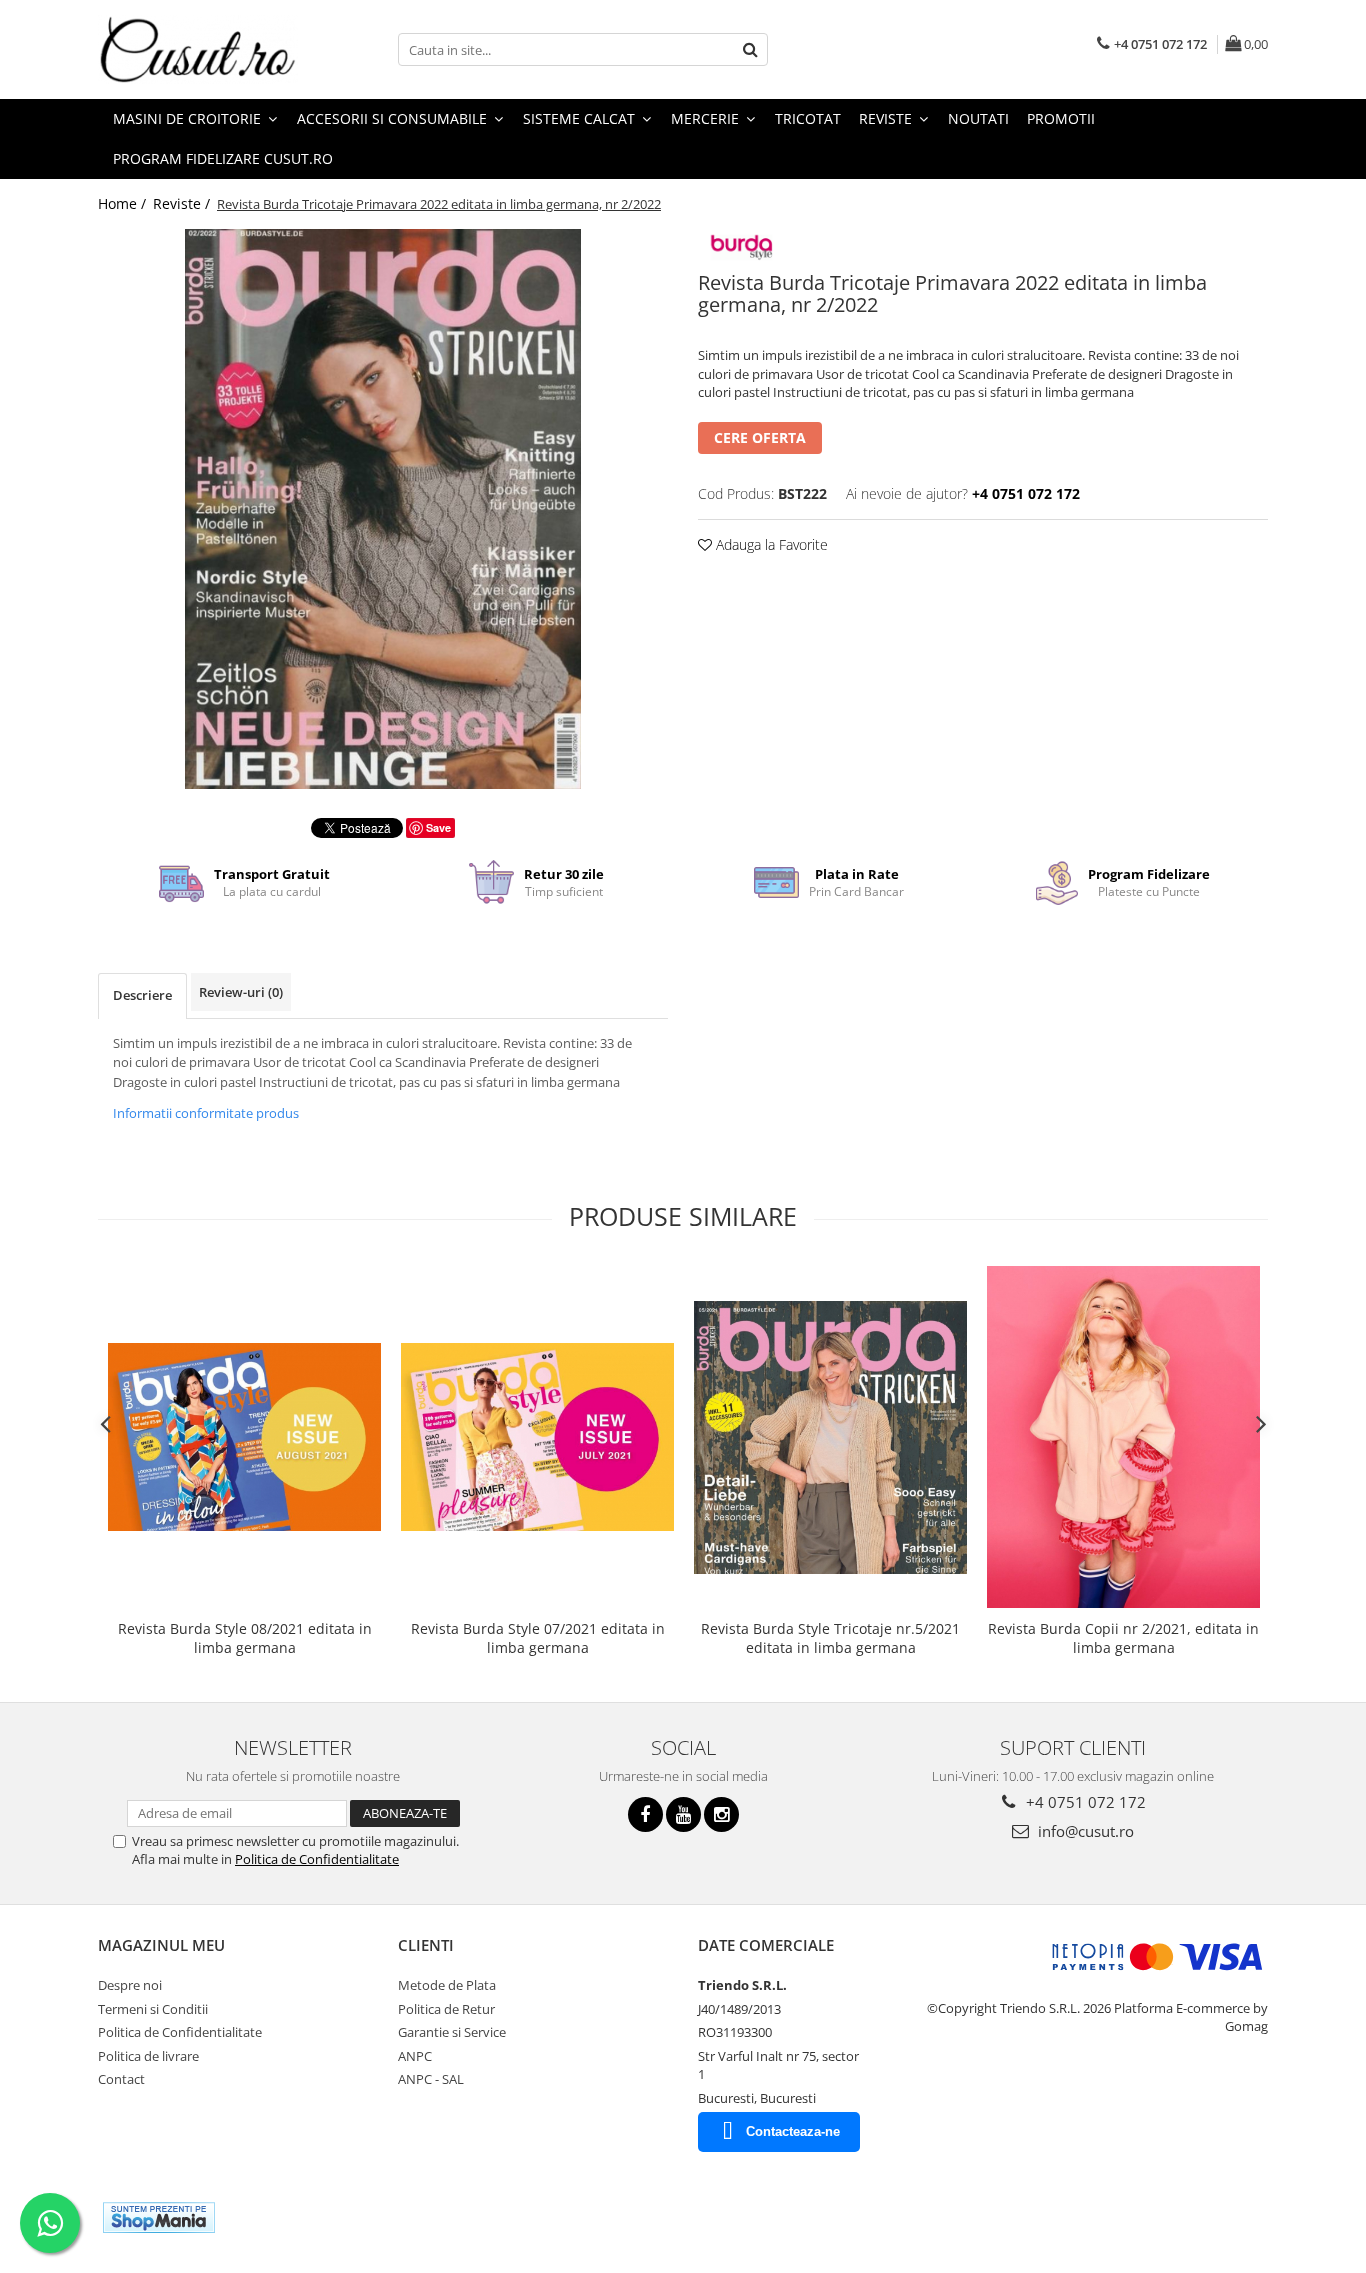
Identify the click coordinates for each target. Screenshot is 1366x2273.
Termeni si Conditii (153, 2009)
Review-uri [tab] (241, 992)
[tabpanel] (383, 509)
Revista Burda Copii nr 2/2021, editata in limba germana (1123, 1638)
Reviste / (183, 203)
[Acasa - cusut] (198, 49)
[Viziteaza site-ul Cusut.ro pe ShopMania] (159, 2217)
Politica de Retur (446, 2009)
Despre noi (130, 1985)
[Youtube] (683, 1814)
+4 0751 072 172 (1084, 1802)
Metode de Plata (447, 1985)
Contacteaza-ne (793, 2131)
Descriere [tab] (142, 995)
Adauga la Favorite (770, 544)
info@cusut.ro (1084, 1831)
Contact (121, 2079)
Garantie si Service (452, 2032)
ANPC (415, 2056)
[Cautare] (750, 49)
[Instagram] (721, 1814)
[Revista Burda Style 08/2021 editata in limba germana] (244, 1436)
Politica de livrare (148, 2056)
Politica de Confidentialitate (317, 1859)
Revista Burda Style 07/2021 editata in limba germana (538, 1638)
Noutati (978, 118)
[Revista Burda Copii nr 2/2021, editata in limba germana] (1123, 1436)
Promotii (1061, 118)
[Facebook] (645, 1814)
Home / (124, 203)
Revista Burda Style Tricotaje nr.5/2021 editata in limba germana (830, 1638)
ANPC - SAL (431, 2079)
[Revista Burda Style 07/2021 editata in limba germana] (537, 1436)
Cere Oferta (760, 437)
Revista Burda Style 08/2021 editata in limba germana (245, 1638)
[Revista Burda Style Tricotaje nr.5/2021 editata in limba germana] (830, 1437)
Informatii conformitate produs (206, 1113)
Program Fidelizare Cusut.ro (223, 158)
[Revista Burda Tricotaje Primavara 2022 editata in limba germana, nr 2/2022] (383, 509)
